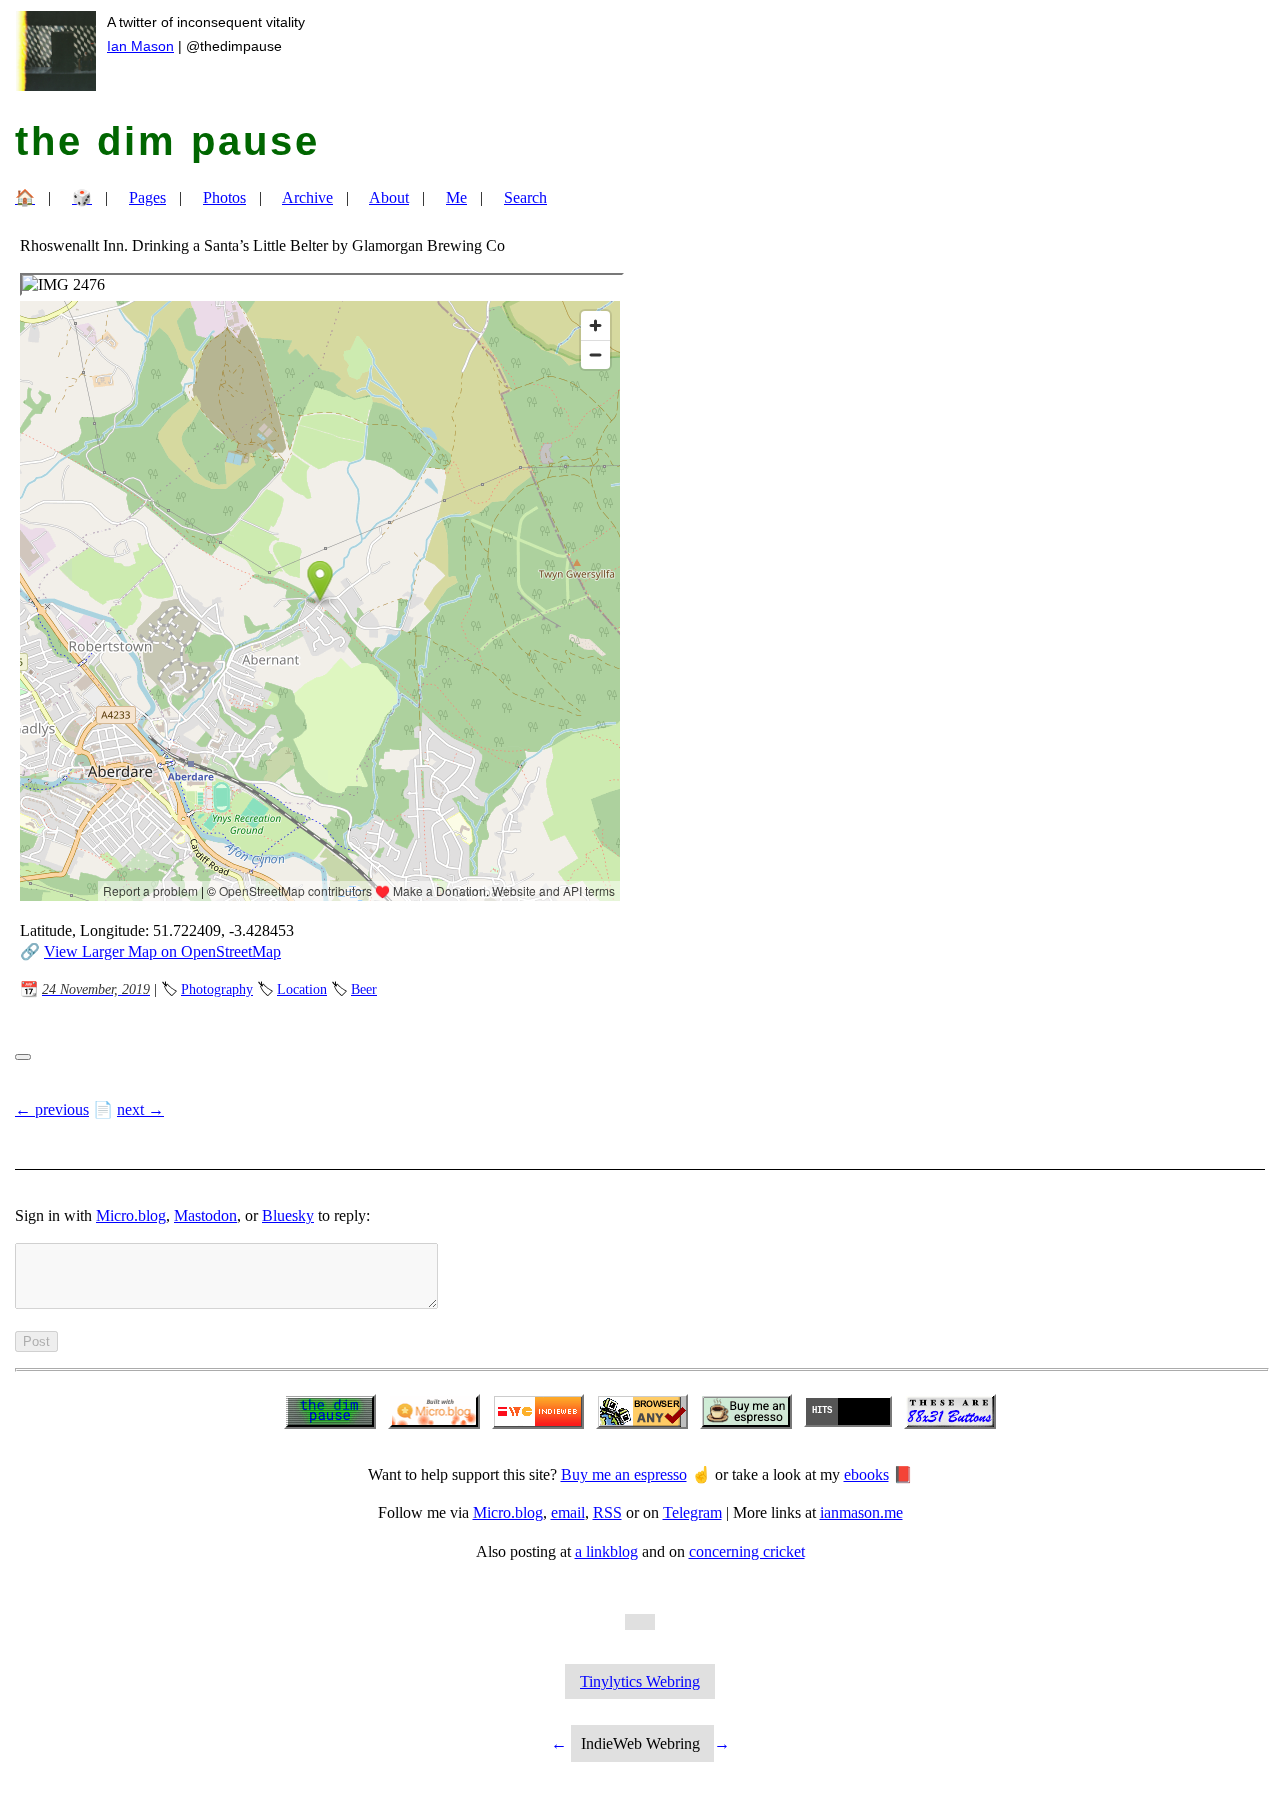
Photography (217, 989)
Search (525, 197)
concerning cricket (747, 1551)
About (389, 197)
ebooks (866, 1474)
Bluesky (288, 1215)
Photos (224, 197)
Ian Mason (140, 46)
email (568, 1512)
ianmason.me (861, 1512)
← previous (52, 1109)
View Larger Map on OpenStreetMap (162, 951)
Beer (364, 989)
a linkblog (606, 1551)
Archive (307, 197)
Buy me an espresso (624, 1474)
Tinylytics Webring (640, 1681)
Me (456, 197)
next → (140, 1109)
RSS (607, 1512)
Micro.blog (131, 1215)
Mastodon (205, 1215)
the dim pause (167, 141)
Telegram (692, 1512)
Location (302, 989)
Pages (147, 197)
